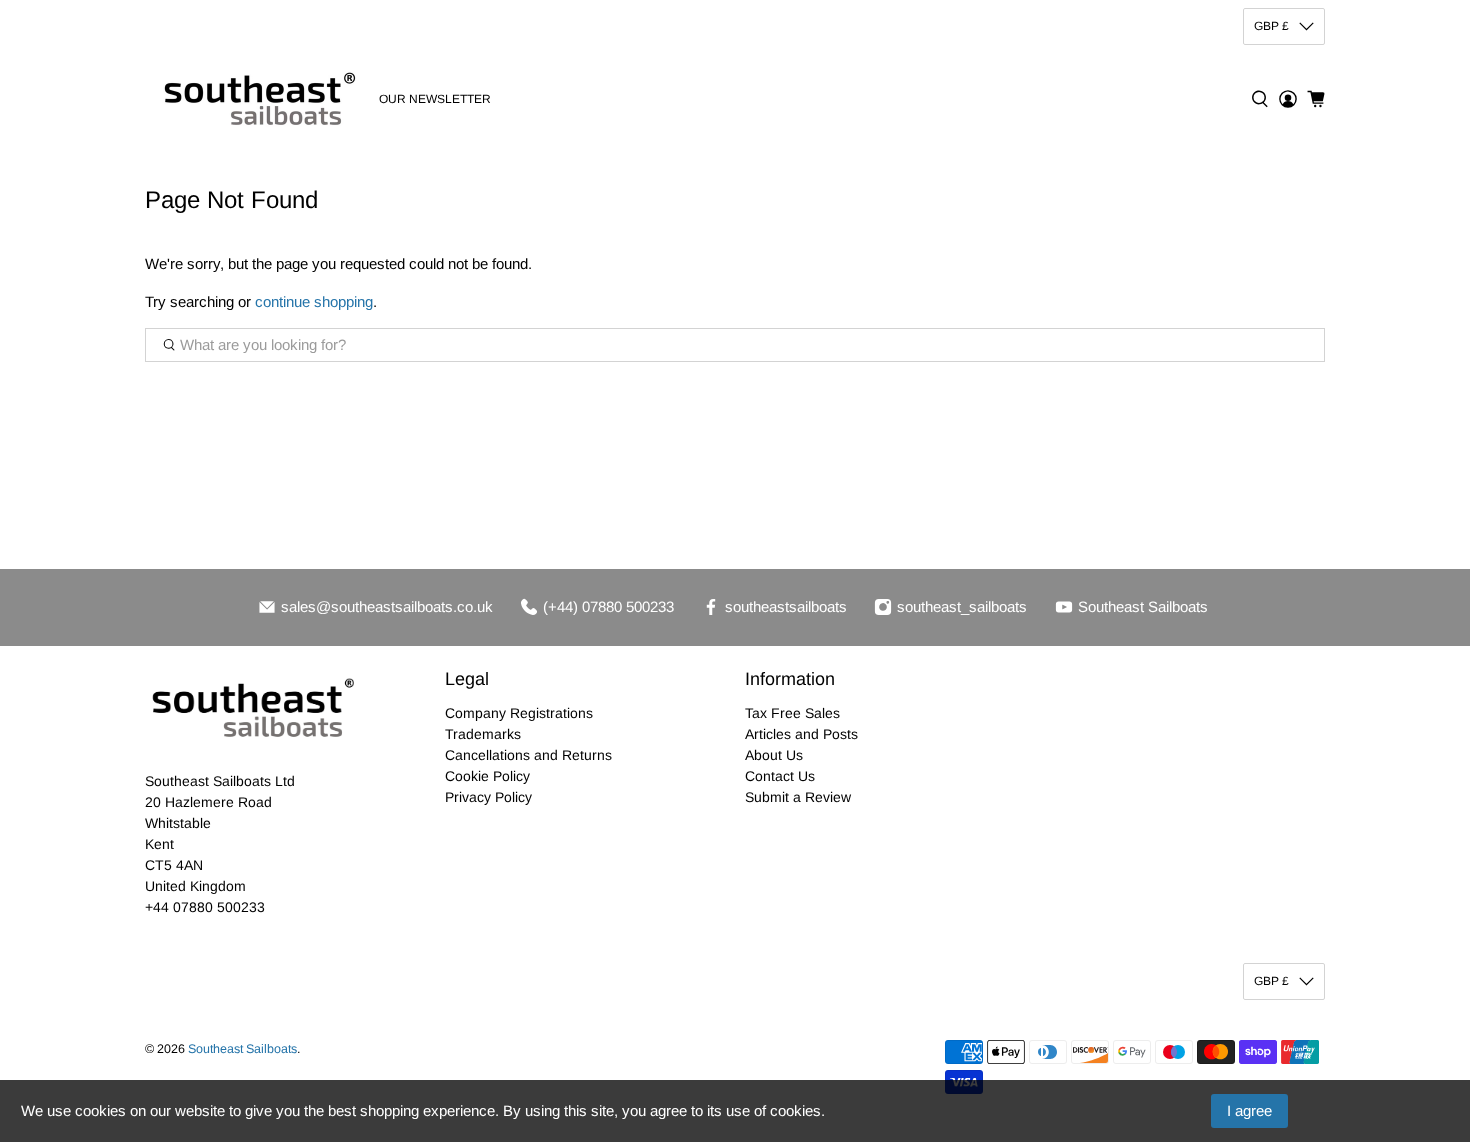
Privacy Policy (488, 797)
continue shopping (314, 301)
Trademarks (483, 734)
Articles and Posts (801, 734)
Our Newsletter (435, 99)
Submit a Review (798, 797)
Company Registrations (519, 713)
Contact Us (780, 776)
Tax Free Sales (792, 713)
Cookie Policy (487, 776)
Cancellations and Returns (528, 755)
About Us (774, 755)
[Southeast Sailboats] (256, 99)
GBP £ (1271, 26)
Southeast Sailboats (242, 1049)
